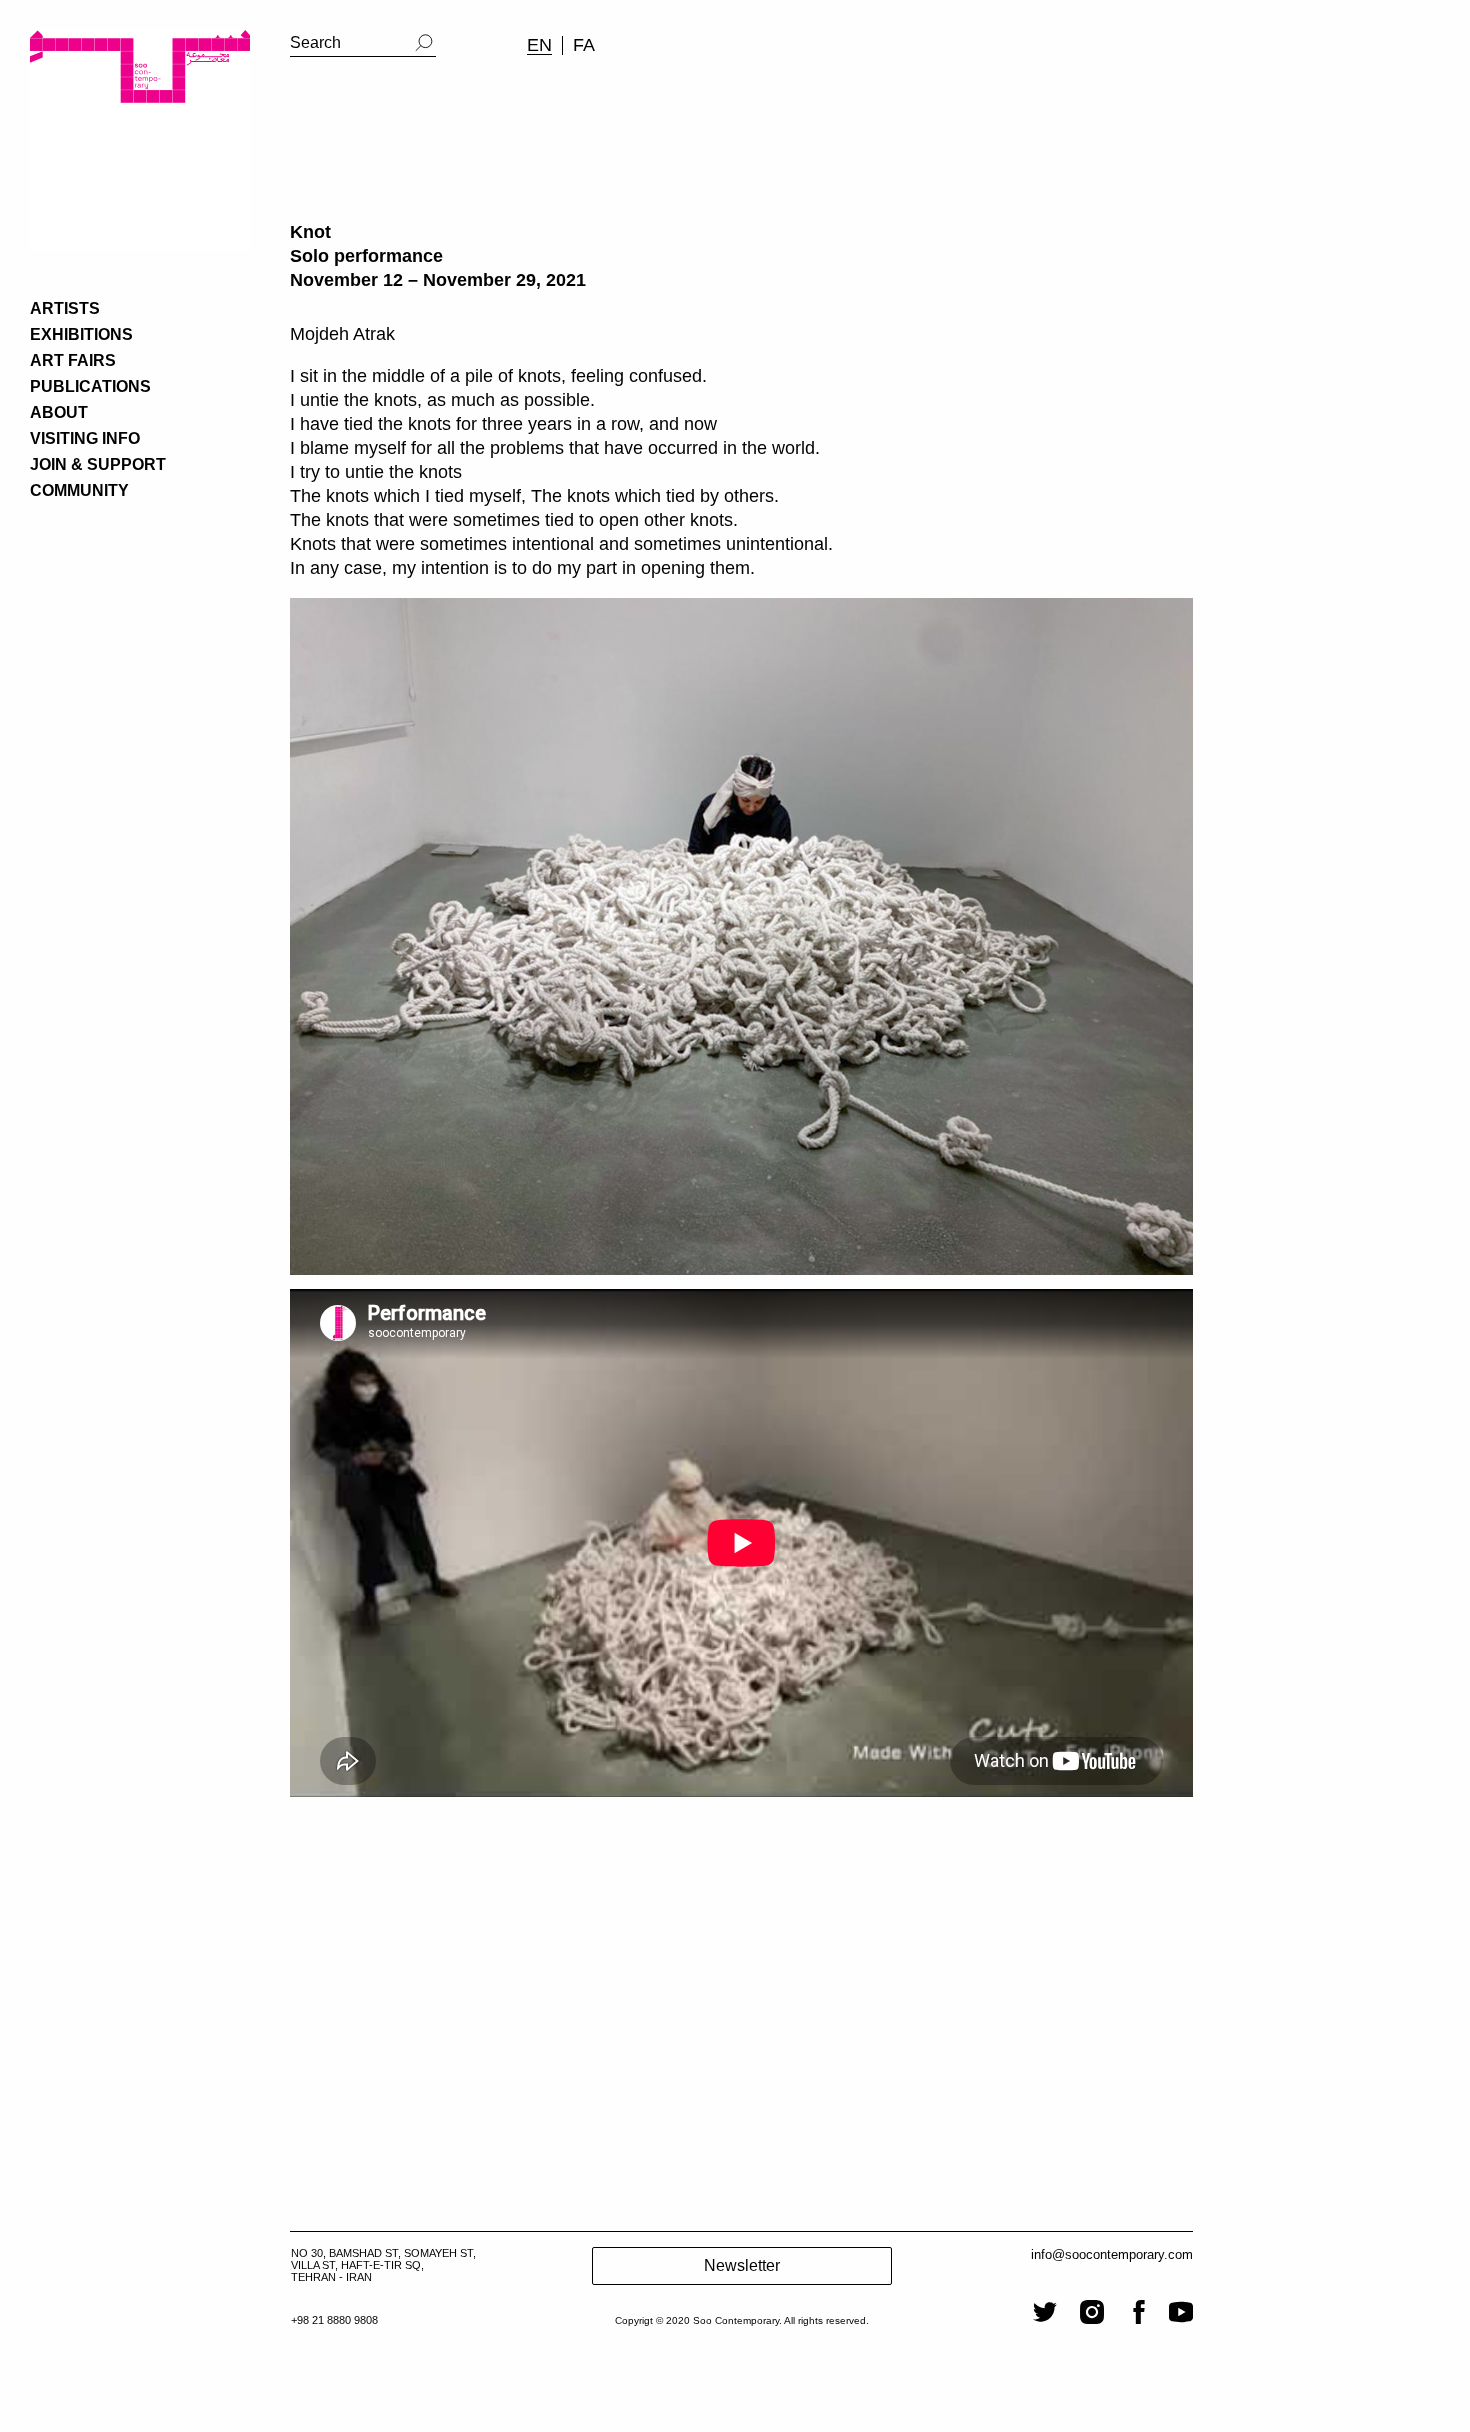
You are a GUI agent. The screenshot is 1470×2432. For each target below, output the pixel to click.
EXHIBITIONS (81, 334)
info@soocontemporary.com (1112, 2254)
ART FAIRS (73, 360)
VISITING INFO (85, 438)
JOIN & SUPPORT (98, 464)
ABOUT (59, 412)
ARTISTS (65, 308)
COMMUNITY (79, 490)
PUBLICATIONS (90, 386)
